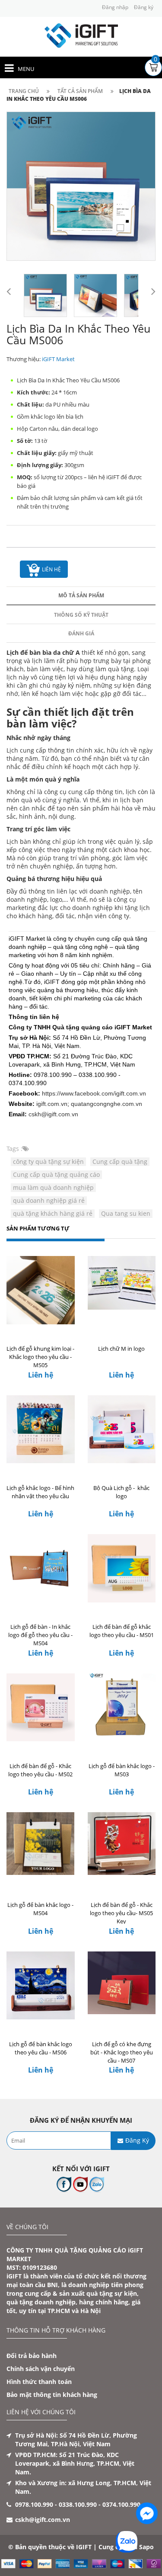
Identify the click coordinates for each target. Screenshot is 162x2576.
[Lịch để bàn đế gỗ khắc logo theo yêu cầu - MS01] (122, 1570)
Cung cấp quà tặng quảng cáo (56, 1174)
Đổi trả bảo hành (32, 2356)
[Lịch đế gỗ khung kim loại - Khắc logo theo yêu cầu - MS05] (41, 1292)
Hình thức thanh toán (39, 2382)
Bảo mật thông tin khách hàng (52, 2395)
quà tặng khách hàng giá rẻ (53, 1213)
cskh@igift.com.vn (53, 1114)
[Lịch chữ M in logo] (122, 1292)
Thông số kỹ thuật (81, 615)
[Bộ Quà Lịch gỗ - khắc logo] (122, 1431)
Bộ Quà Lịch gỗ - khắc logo (121, 1492)
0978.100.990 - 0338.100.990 (56, 2504)
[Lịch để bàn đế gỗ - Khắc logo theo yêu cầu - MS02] (41, 1709)
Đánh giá (81, 633)
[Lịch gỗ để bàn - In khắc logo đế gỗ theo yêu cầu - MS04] (41, 1570)
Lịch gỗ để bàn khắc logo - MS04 (40, 1909)
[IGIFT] (81, 35)
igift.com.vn (52, 1104)
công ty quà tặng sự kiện (48, 1161)
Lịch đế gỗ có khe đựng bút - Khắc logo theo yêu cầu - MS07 (122, 2052)
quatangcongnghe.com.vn (106, 1104)
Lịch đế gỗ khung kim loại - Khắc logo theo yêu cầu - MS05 (40, 1357)
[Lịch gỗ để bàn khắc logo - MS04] (41, 1848)
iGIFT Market (58, 359)
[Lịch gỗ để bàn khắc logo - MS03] (122, 1709)
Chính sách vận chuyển (41, 2369)
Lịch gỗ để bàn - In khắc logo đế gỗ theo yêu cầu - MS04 (40, 1635)
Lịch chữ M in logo (121, 1349)
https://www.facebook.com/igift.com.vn (94, 1093)
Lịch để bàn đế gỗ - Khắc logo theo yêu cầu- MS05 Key (121, 1913)
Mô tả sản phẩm (81, 595)
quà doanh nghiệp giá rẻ (49, 1200)
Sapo (146, 2547)
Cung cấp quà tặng (120, 1161)
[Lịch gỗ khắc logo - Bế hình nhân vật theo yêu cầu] (41, 1431)
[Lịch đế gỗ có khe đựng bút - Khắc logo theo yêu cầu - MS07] (122, 1987)
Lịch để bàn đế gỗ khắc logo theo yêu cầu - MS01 (122, 1631)
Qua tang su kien (126, 1213)
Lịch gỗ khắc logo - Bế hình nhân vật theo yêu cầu (40, 1492)
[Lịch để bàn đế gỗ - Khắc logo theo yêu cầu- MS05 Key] (122, 1848)
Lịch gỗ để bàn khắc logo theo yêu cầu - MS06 (41, 2048)
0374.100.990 (121, 2504)
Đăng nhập (115, 7)
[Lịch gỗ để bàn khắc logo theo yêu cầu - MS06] (41, 1987)
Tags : (14, 1149)
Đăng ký (144, 7)
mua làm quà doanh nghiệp (53, 1187)
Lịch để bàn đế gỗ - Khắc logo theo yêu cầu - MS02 (40, 1770)
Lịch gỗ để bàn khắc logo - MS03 (122, 1770)
